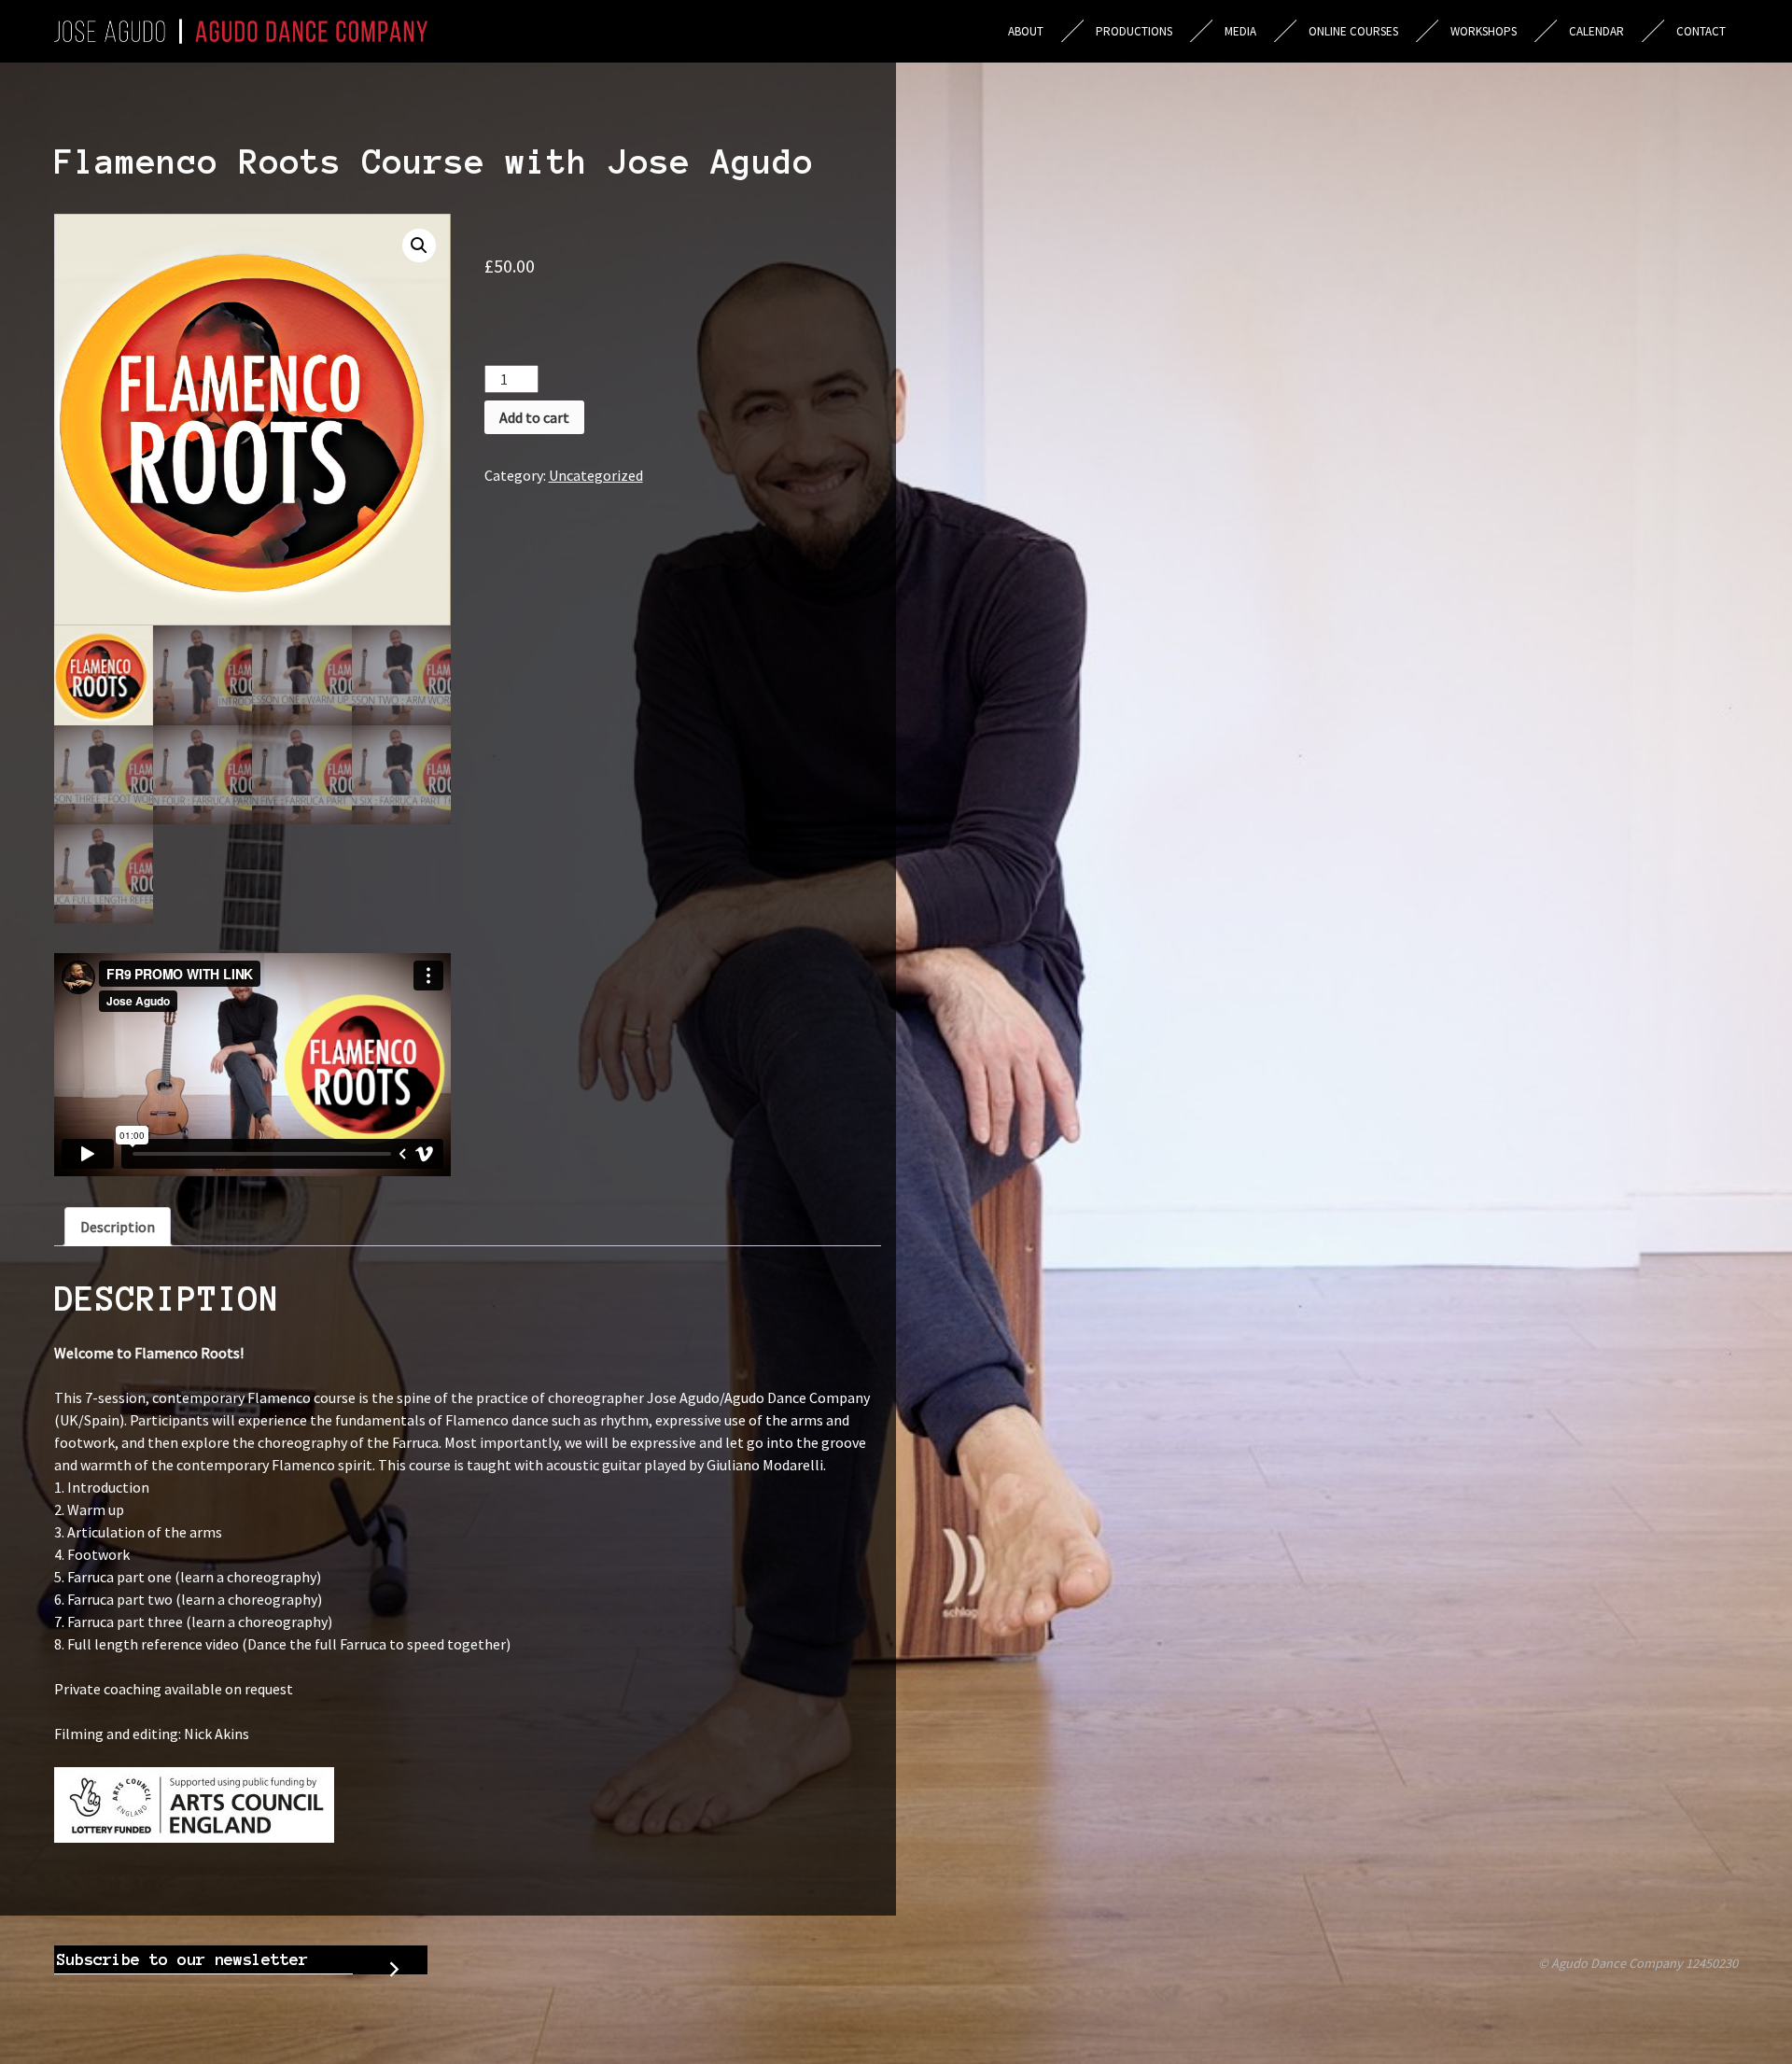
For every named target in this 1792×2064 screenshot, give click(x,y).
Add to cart (534, 417)
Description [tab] (118, 1227)
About (1026, 31)
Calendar (1596, 31)
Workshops (1484, 31)
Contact (1701, 31)
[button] (419, 246)
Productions (1134, 31)
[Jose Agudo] (241, 31)
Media (1240, 31)
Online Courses (1353, 31)
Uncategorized (596, 475)
